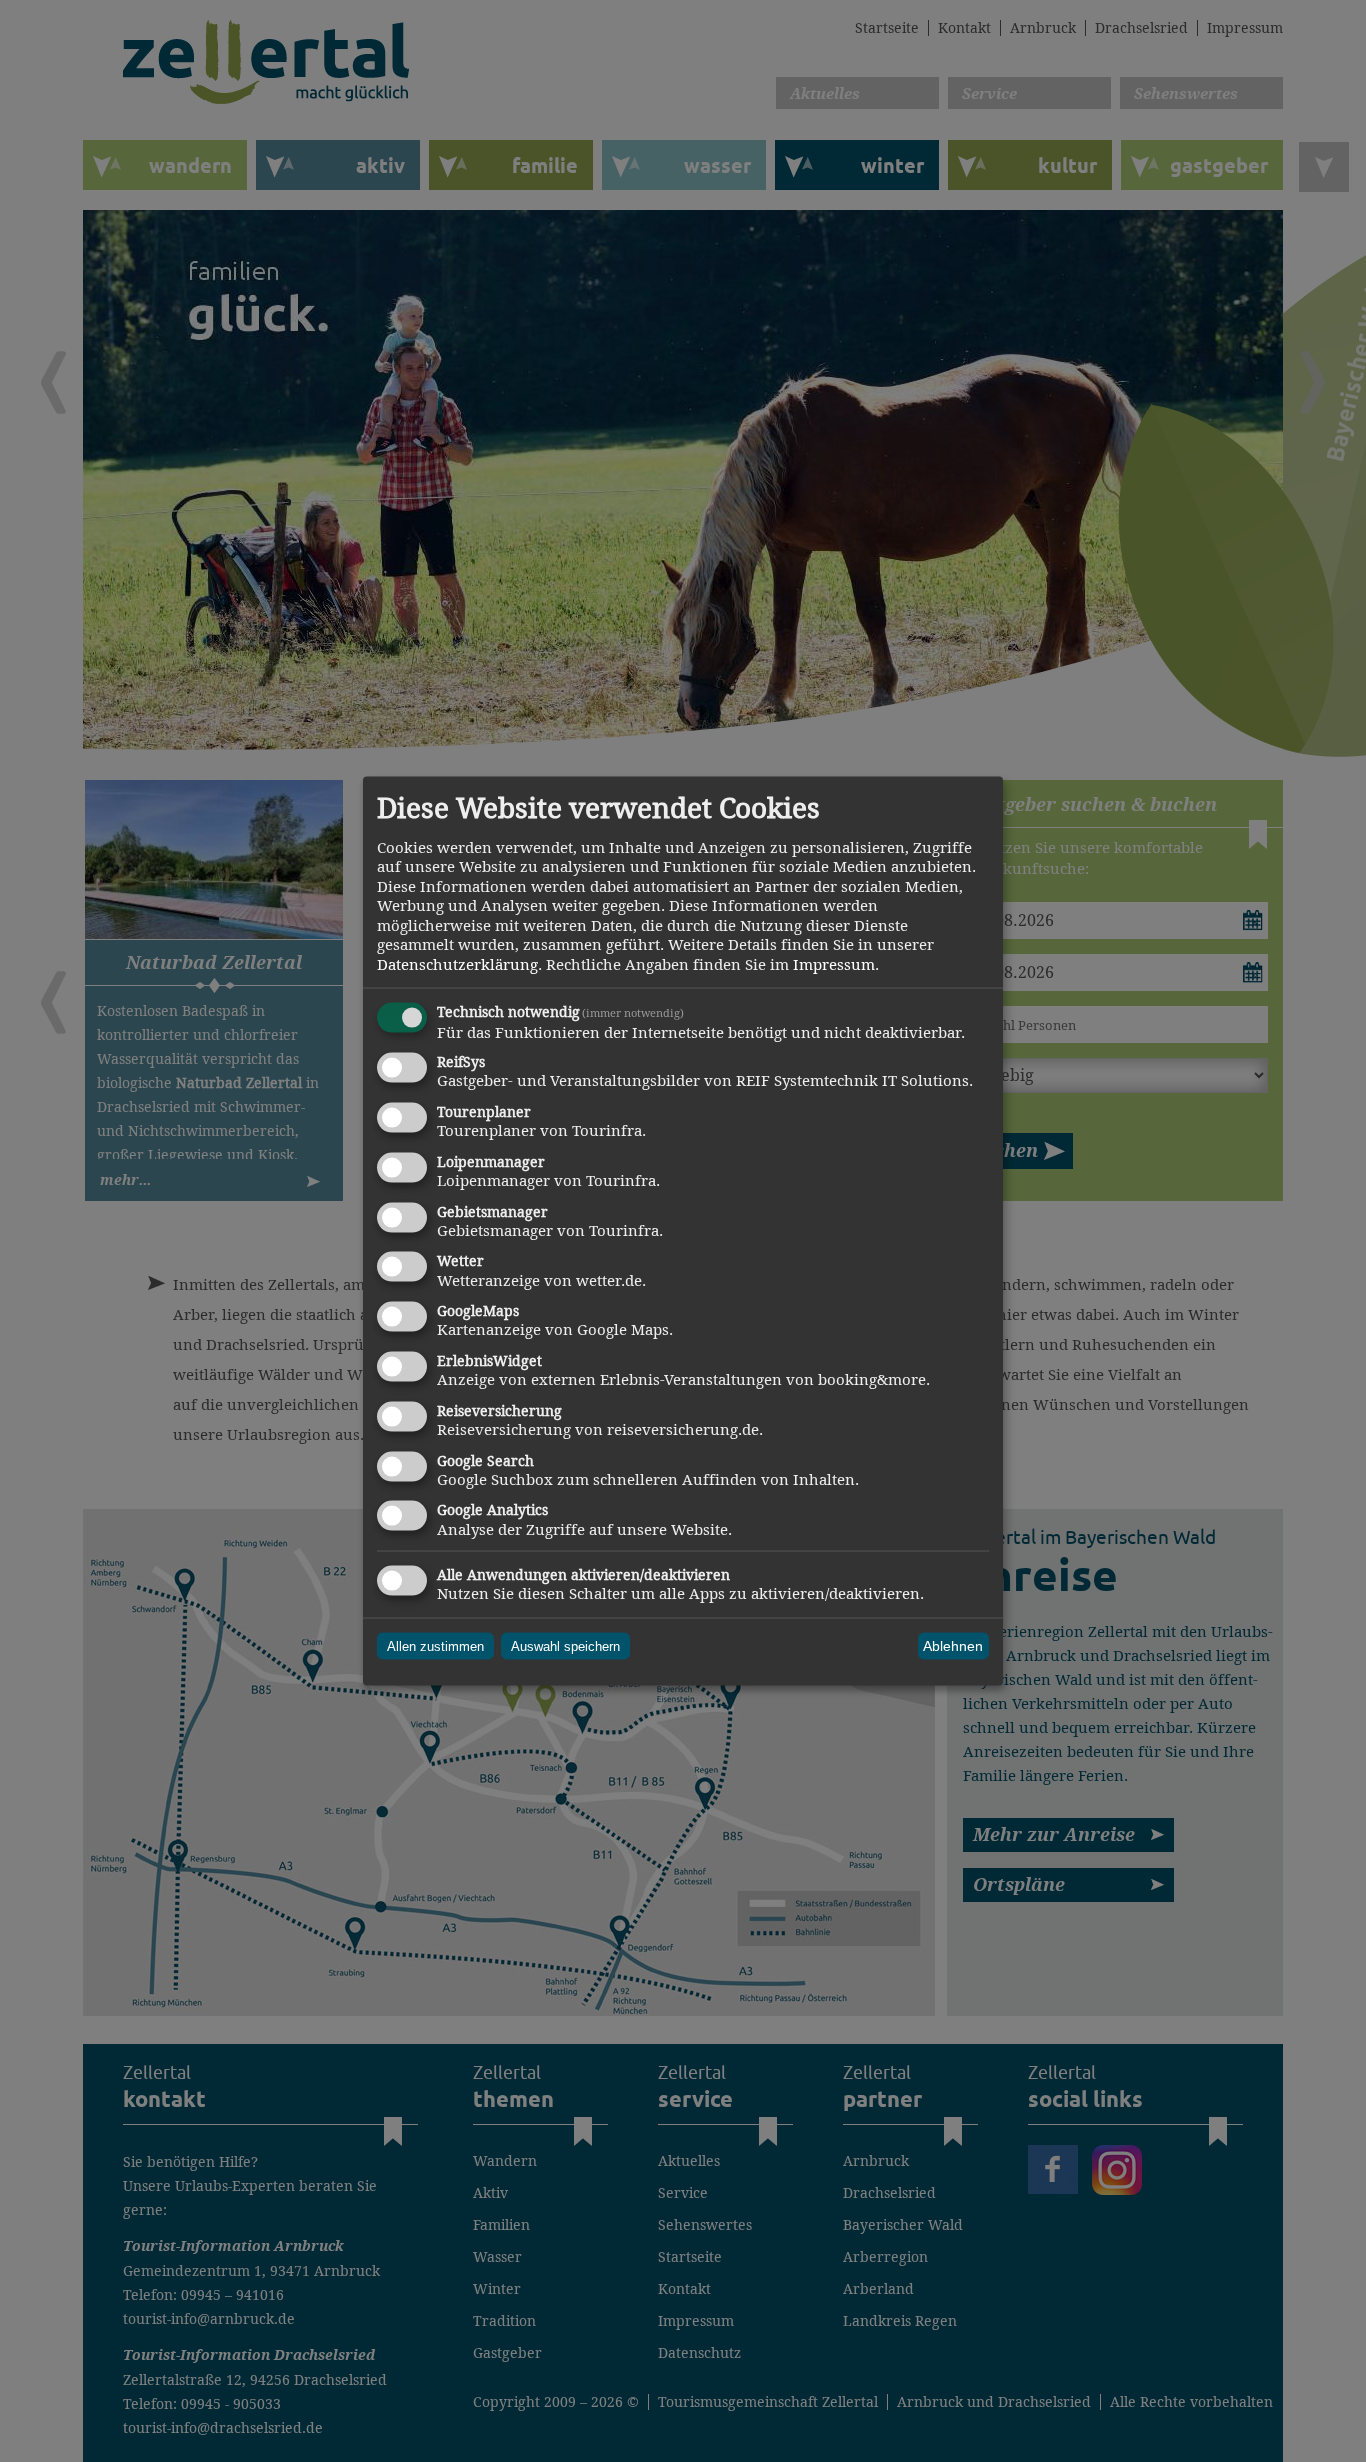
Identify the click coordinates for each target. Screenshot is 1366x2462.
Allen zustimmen (435, 1645)
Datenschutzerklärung (457, 963)
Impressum (834, 963)
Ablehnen (953, 1646)
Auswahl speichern (565, 1645)
